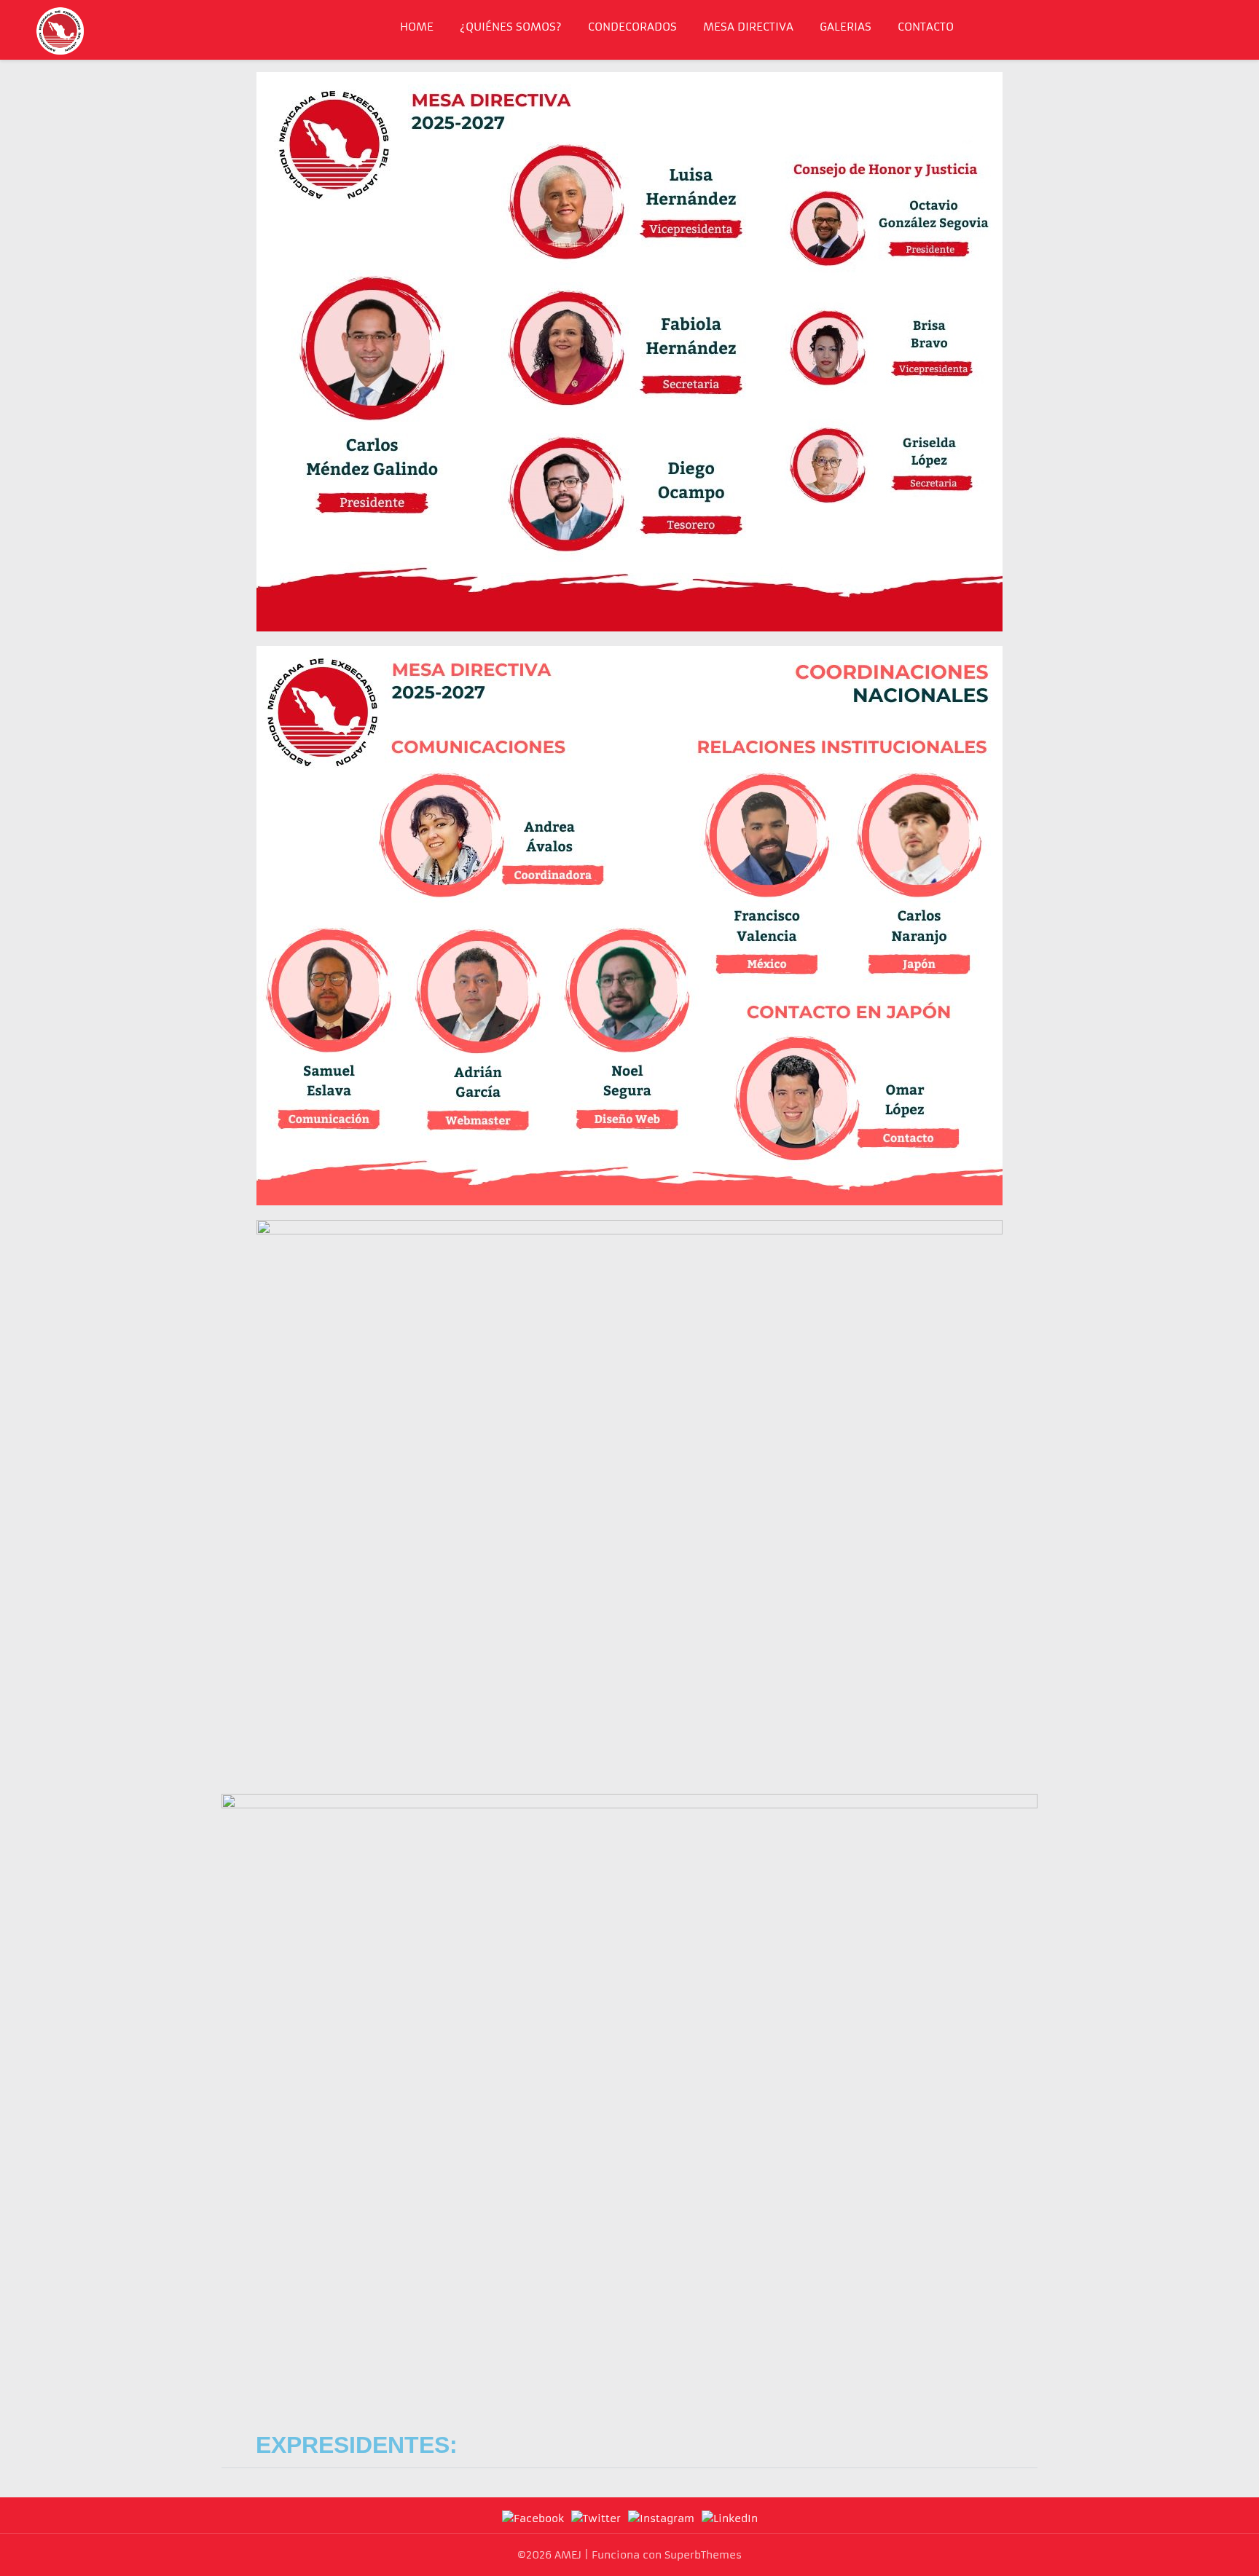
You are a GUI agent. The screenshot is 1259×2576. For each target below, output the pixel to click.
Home (417, 27)
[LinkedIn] (730, 2518)
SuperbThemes (703, 2555)
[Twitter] (596, 2518)
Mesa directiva (748, 27)
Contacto (926, 27)
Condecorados (632, 27)
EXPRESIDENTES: (357, 2445)
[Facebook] (533, 2518)
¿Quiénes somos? (511, 27)
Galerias (846, 27)
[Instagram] (661, 2518)
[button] (629, 2444)
